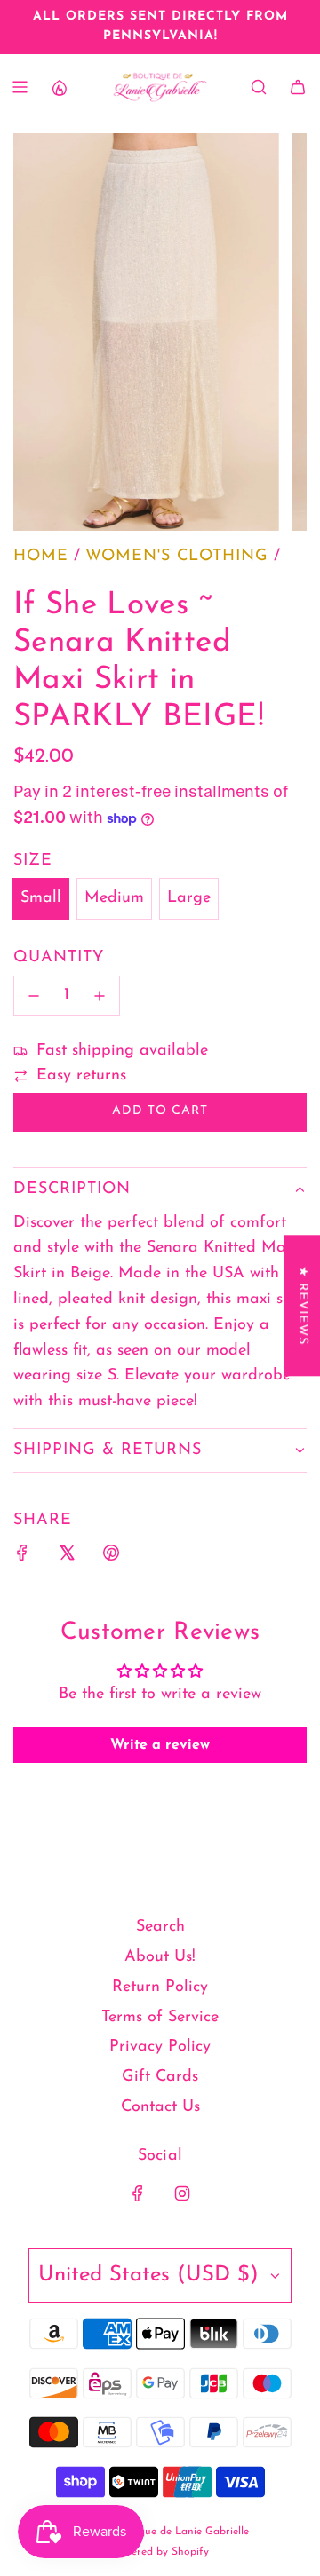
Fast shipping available (122, 1051)
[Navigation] (20, 87)
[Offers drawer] (59, 87)
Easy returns (81, 1076)
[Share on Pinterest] (111, 1557)
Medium (114, 898)
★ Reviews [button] (303, 1305)
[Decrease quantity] (34, 996)
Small (41, 898)
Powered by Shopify (160, 2552)
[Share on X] (67, 1557)
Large (189, 898)
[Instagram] (182, 2193)
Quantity (59, 958)
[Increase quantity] (100, 996)
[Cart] (298, 87)
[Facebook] (138, 2193)
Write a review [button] (160, 1745)
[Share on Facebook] (22, 1557)
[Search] (259, 87)
